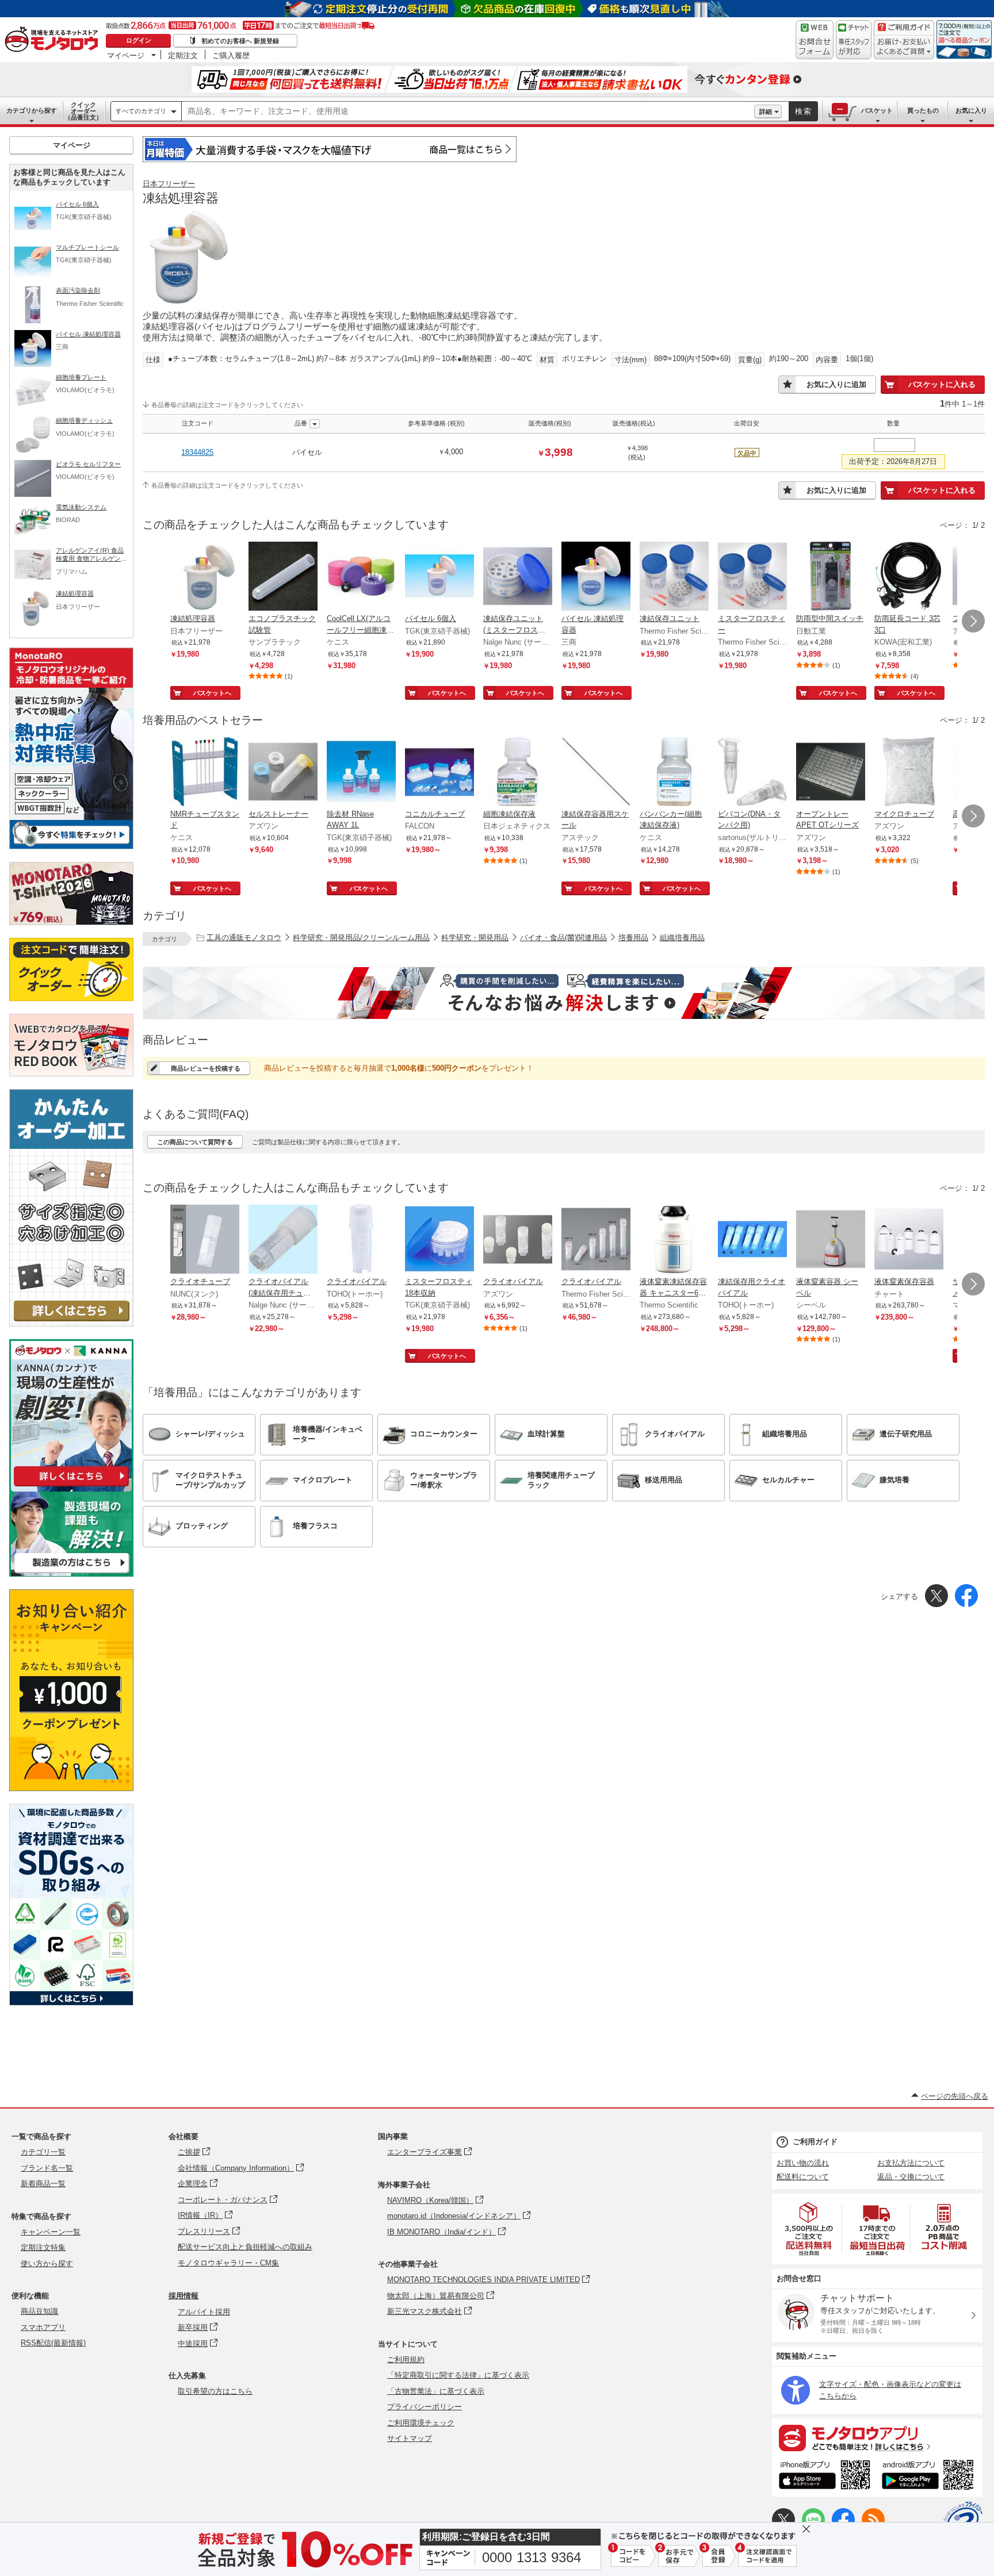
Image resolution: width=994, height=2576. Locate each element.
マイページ (126, 55)
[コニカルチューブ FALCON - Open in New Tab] (439, 773)
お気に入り (971, 110)
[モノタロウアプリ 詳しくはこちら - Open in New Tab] (877, 2437)
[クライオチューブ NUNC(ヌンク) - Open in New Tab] (205, 1240)
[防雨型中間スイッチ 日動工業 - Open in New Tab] (831, 577)
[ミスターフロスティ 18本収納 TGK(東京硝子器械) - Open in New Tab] (439, 1240)
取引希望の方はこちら (215, 2391)
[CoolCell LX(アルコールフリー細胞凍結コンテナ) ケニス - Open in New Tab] (361, 577)
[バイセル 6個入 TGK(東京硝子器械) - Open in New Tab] (439, 577)
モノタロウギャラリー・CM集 (228, 2263)
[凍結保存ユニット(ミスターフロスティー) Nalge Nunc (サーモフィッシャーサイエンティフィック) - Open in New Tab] (518, 577)
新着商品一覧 (43, 2184)
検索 (804, 111)
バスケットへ (212, 693)
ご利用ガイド (815, 2142)
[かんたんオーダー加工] (71, 1323)
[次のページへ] (973, 621)
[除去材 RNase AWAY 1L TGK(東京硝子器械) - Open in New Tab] (361, 773)
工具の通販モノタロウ (244, 938)
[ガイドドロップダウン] (904, 47)
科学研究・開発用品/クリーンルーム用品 (361, 938)
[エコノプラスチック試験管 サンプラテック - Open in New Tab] (283, 577)
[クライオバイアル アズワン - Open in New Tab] (518, 1240)
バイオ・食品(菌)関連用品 (563, 938)
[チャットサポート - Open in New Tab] (854, 40)
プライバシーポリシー (425, 2407)
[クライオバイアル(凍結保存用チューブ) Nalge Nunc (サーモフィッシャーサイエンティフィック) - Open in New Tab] (283, 1240)
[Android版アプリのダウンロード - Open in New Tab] (930, 2477)
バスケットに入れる (942, 384)
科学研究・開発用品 (475, 938)
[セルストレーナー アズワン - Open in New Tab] (283, 773)
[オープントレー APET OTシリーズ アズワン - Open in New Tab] (831, 773)
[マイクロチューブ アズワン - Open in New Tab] (909, 773)
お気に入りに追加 (836, 384)
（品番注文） (83, 111)
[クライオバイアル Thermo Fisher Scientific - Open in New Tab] (596, 1240)
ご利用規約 (406, 2360)
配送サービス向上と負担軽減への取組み (245, 2247)
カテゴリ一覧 (43, 2152)
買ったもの (923, 110)
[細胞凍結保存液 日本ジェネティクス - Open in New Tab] (518, 773)
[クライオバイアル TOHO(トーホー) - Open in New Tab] (361, 1240)
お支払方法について (911, 2163)
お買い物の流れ (803, 2163)
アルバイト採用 (204, 2312)
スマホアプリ (43, 2327)
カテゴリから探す (32, 110)
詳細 (766, 112)
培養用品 (633, 938)
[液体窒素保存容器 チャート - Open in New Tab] (909, 1240)
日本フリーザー (169, 184)
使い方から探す (47, 2263)
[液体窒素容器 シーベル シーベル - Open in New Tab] (831, 1240)
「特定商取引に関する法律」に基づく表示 (458, 2375)
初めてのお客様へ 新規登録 (240, 41)
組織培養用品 (682, 938)
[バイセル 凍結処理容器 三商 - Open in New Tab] (596, 577)
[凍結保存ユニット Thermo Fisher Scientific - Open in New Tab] (674, 577)
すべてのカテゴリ (141, 111)
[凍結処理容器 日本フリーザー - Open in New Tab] (205, 577)
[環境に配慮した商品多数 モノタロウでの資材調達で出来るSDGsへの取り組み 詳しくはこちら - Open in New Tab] (71, 2002)
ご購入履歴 (231, 55)
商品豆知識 (39, 2311)
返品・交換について (911, 2177)
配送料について (803, 2177)
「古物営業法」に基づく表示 (436, 2391)
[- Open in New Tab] (809, 2229)
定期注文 (183, 55)
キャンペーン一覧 (51, 2232)
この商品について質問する (195, 1142)
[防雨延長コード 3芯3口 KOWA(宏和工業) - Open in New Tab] (909, 577)
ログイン (139, 40)
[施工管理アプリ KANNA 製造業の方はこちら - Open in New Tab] (71, 1573)
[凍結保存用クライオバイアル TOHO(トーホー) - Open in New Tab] (752, 1240)
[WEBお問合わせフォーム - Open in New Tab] (815, 40)
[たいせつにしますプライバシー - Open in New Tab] (963, 2521)
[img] (54, 40)
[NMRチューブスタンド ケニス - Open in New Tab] (205, 773)
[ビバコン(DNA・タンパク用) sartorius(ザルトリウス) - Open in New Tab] (752, 773)
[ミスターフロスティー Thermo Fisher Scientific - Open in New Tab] (752, 577)
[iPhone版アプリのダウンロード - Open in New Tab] (825, 2477)
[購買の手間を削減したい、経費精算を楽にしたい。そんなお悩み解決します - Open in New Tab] (564, 993)
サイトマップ (410, 2438)
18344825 (197, 452)
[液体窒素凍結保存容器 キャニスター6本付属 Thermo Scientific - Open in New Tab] (674, 1240)
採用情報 (183, 2296)
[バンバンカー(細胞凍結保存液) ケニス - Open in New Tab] (674, 773)
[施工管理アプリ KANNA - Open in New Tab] (71, 1486)
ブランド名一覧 (47, 2168)
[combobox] (468, 112)
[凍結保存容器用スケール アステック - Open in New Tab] (596, 773)
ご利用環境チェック (421, 2423)
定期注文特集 (43, 2247)
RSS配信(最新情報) (53, 2343)
